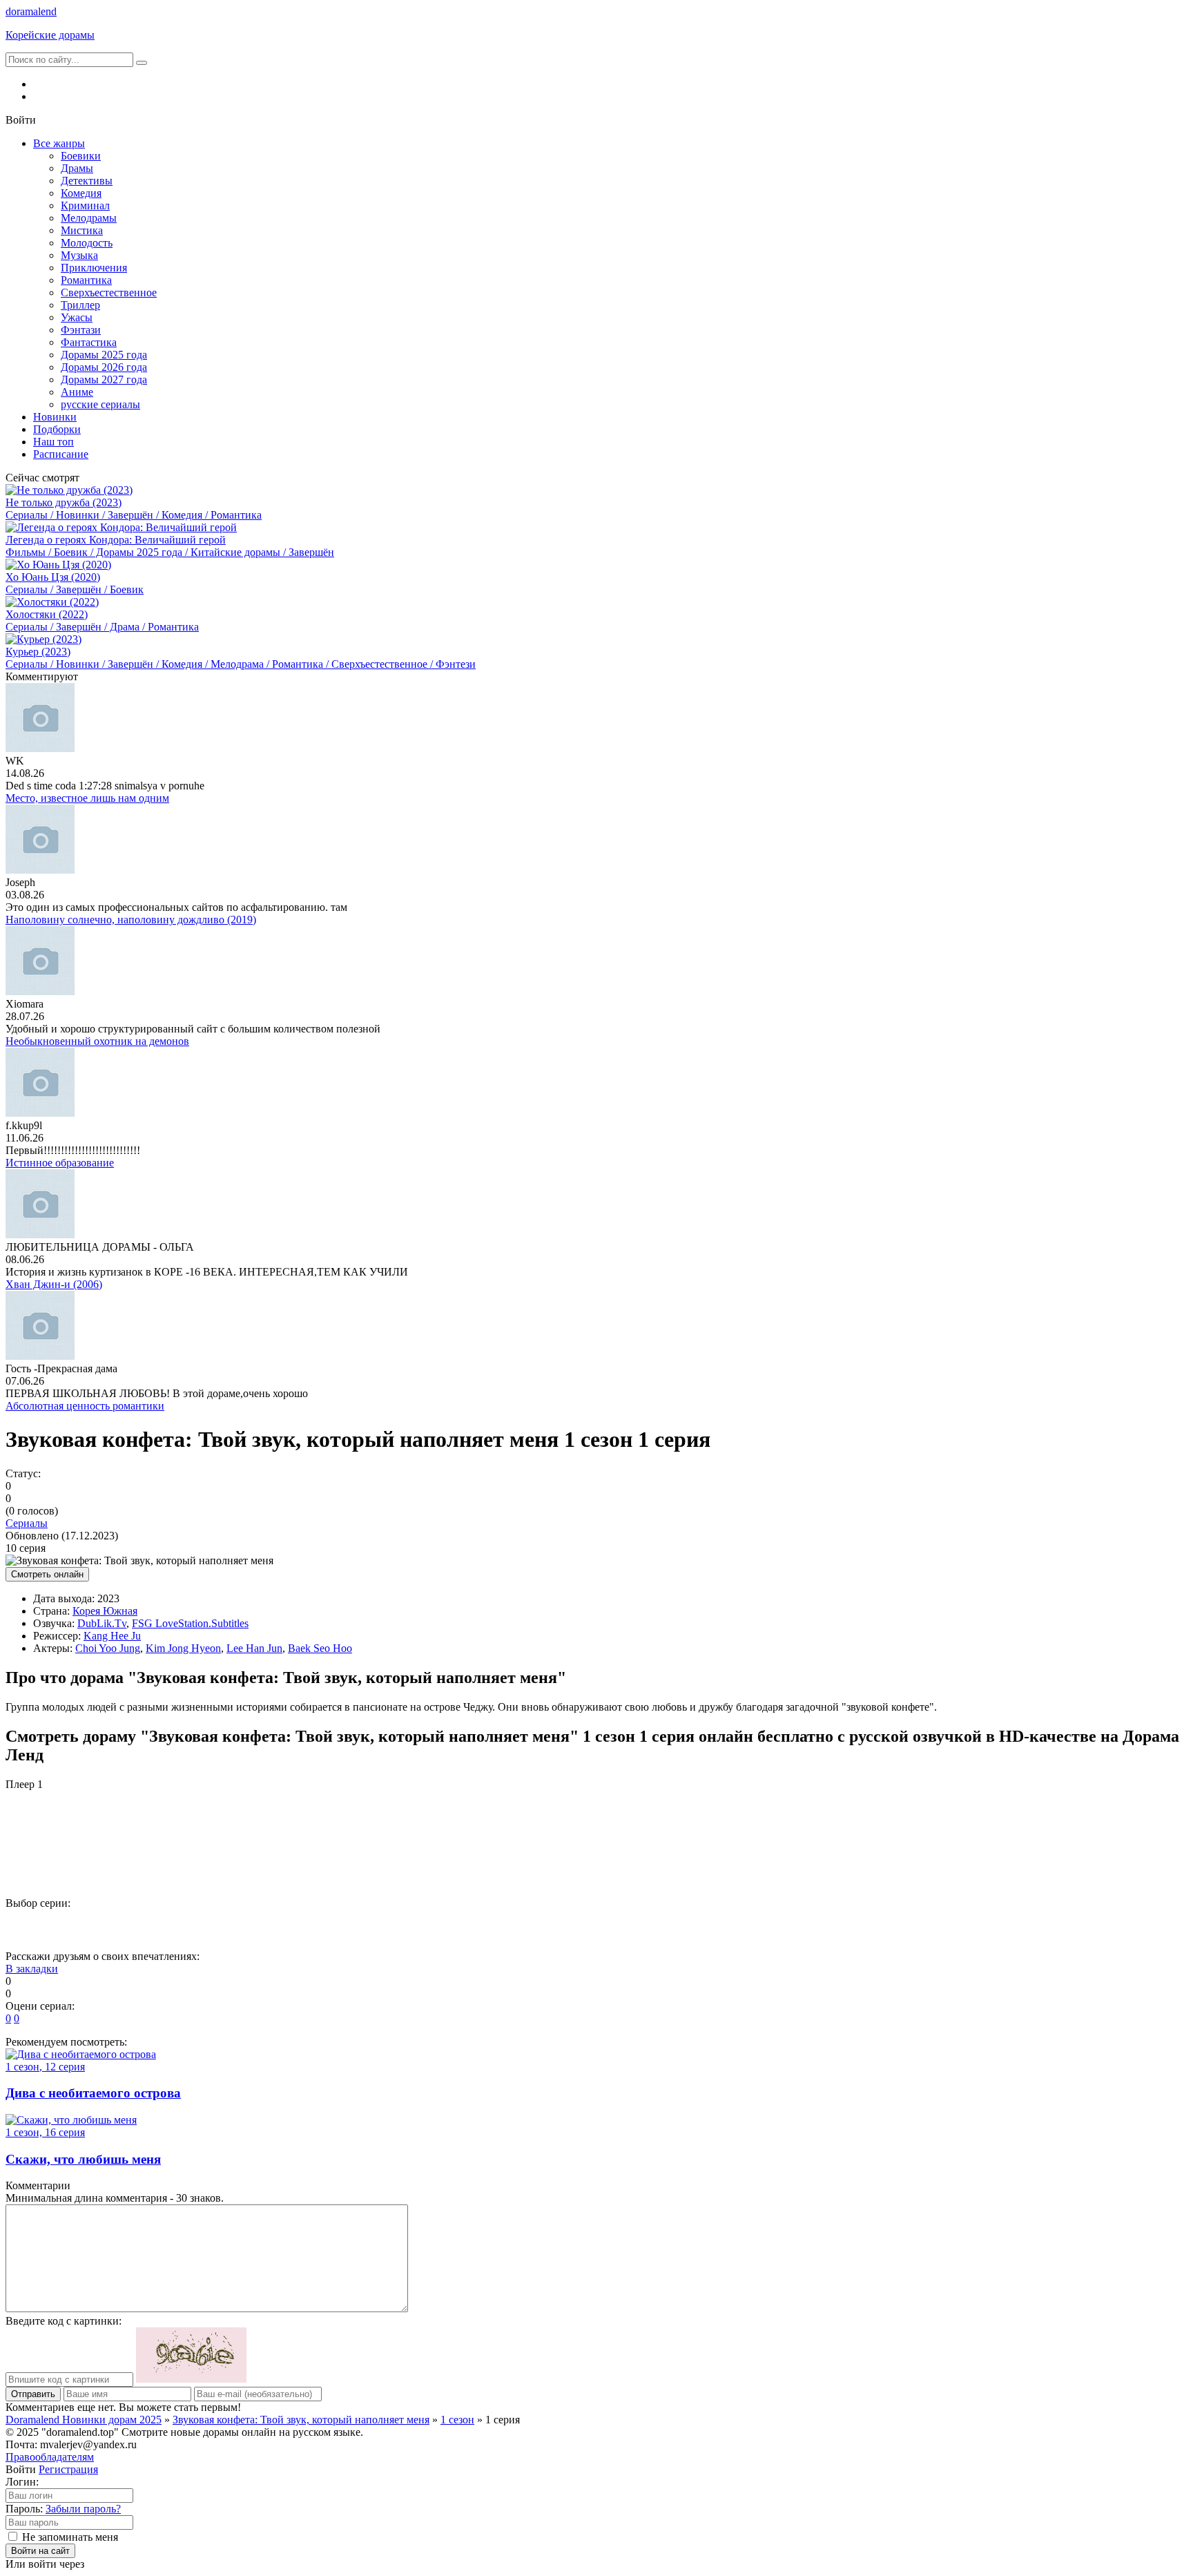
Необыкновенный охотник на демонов (97, 1041)
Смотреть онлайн (47, 1574)
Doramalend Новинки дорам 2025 (84, 2420)
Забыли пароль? (83, 2509)
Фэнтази (81, 330)
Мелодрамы (89, 218)
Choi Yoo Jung (108, 1648)
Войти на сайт (40, 2551)
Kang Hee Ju (112, 1636)
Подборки (57, 429)
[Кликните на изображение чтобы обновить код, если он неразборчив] (191, 2379)
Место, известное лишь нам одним (87, 798)
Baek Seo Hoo (320, 1648)
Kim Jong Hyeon (183, 1648)
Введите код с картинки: (64, 2321)
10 (543, 1926)
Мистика (82, 230)
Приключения (94, 268)
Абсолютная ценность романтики (85, 1406)
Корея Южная (105, 1611)
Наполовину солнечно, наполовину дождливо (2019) (131, 920)
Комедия (81, 193)
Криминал (85, 205)
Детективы (87, 181)
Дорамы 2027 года (104, 379)
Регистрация (68, 2469)
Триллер (80, 305)
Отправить (33, 2394)
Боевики (81, 156)
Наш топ (54, 442)
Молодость (87, 243)
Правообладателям (50, 2457)
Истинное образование (60, 1163)
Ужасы (77, 317)
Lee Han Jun (254, 1648)
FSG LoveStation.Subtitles (190, 1623)
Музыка (79, 255)
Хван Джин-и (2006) (54, 1284)
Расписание (61, 454)
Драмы (77, 168)
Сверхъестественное (109, 292)
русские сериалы (100, 404)
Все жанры (59, 143)
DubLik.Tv (102, 1623)
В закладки (32, 1969)
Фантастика (89, 342)
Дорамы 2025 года (104, 355)
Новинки (55, 417)
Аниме (77, 392)
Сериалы (27, 1523)
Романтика (86, 280)
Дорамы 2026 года (104, 367)
